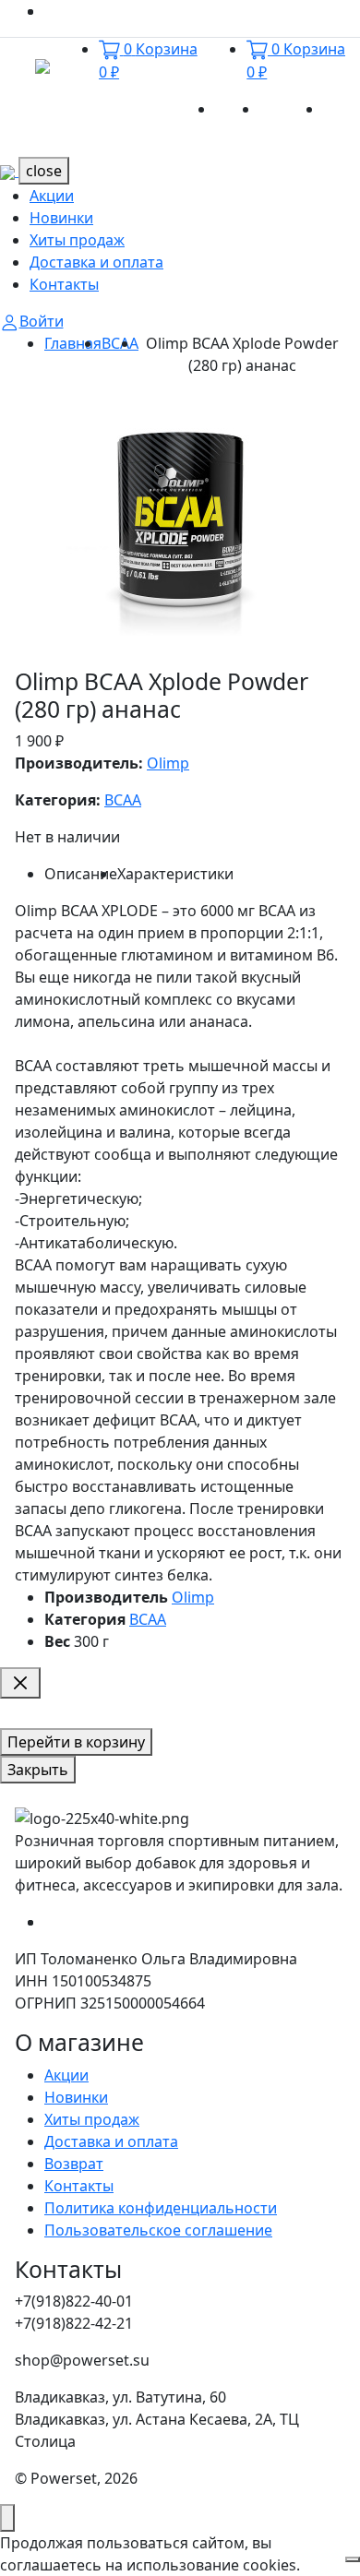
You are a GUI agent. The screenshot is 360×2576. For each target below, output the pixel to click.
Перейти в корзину (76, 1742)
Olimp (168, 763)
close (44, 171)
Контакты (64, 284)
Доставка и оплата (96, 262)
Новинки (291, 109)
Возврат (74, 2164)
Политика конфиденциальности (161, 2208)
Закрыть (38, 1770)
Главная (73, 343)
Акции (237, 109)
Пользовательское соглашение (158, 2230)
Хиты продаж (77, 240)
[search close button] (20, 1683)
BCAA (120, 343)
